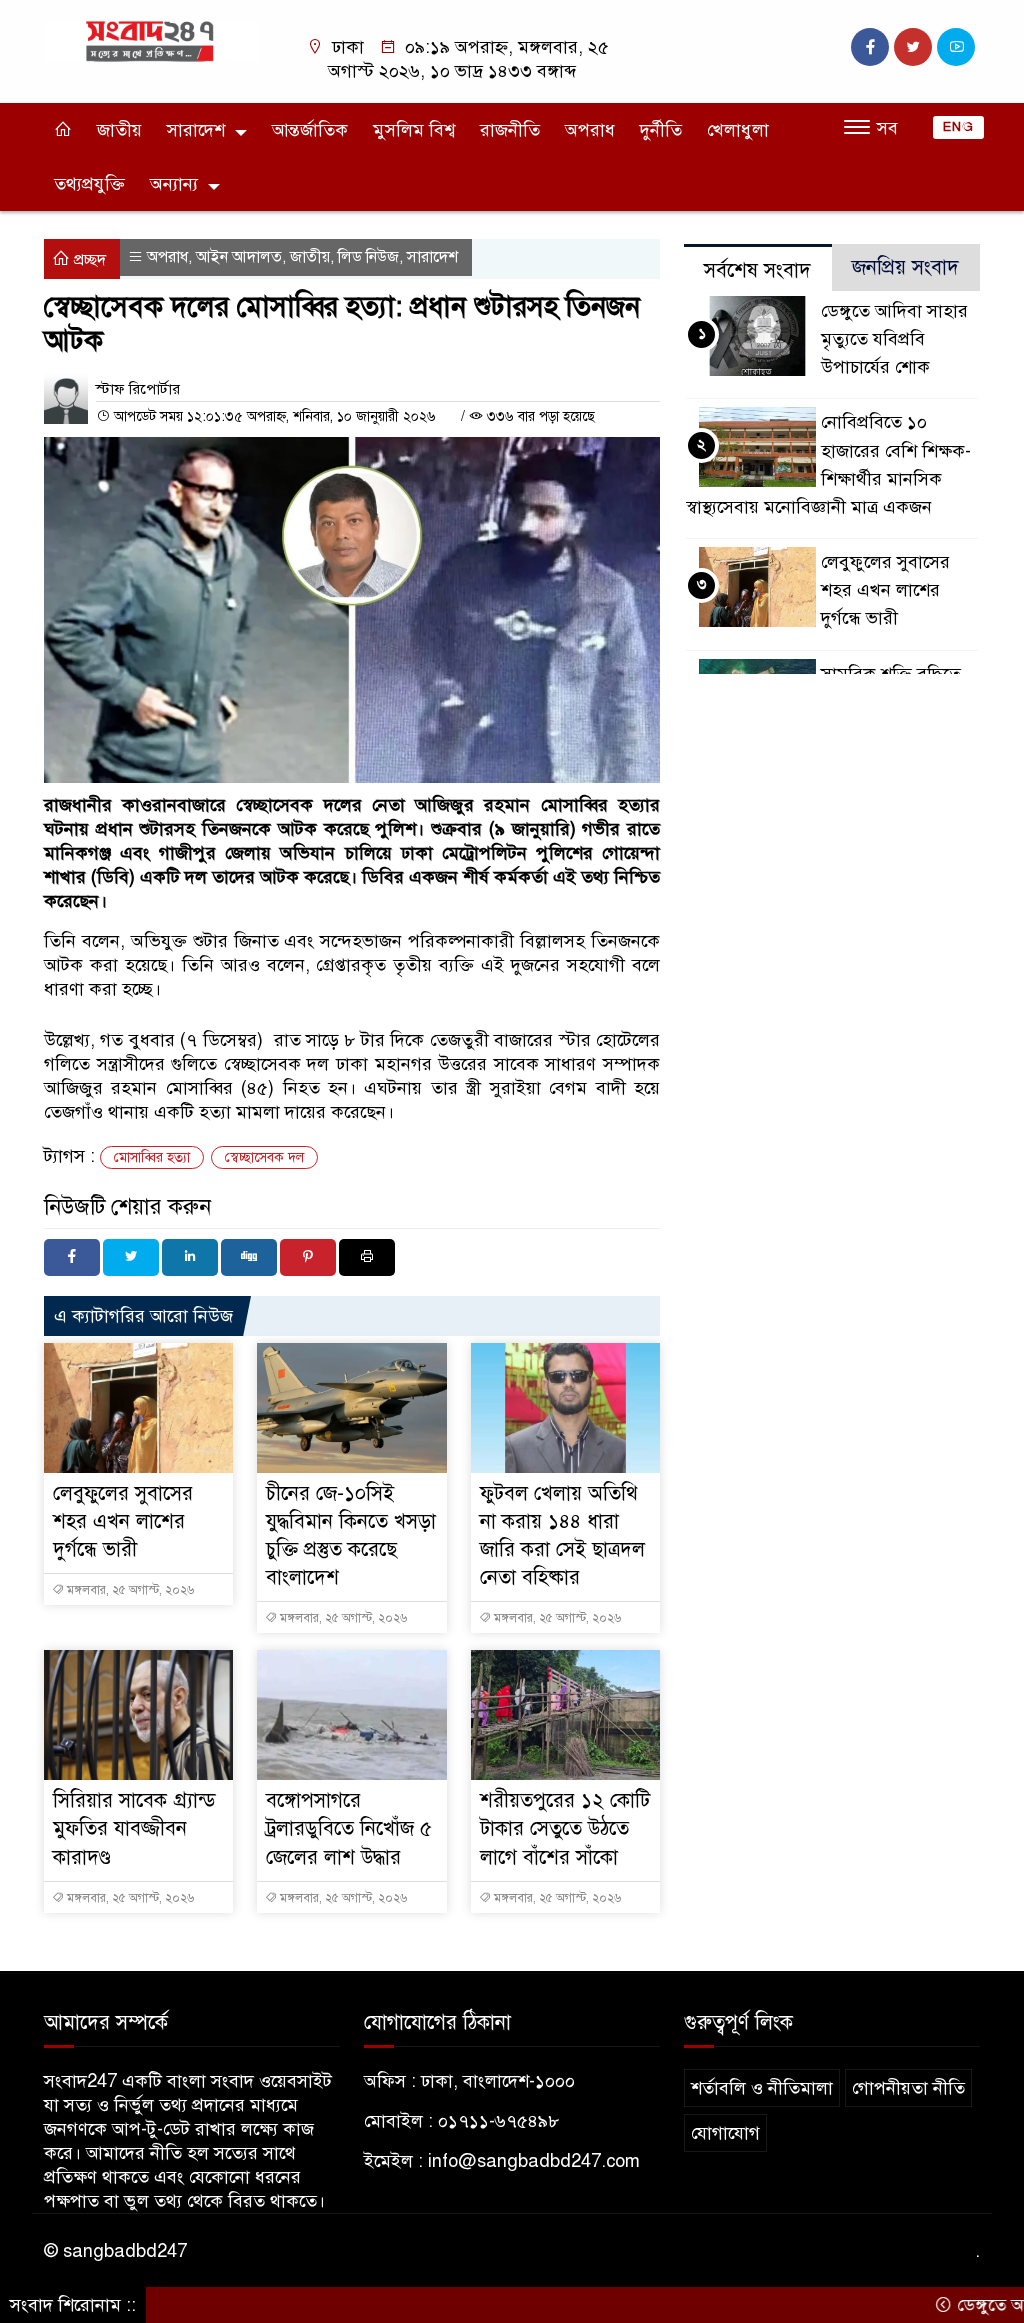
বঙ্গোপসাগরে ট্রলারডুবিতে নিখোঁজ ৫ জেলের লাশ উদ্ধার (349, 1828)
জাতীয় (119, 130)
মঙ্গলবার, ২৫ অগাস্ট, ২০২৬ (129, 1590)
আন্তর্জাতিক (310, 130)
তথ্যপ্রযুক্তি (89, 184)
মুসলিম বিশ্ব (414, 130)
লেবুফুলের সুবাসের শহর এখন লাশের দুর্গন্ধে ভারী (123, 1521)
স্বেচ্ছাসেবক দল (264, 1157)
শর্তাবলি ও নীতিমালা (762, 2088)
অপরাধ (590, 130)
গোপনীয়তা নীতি (908, 2088)
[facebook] (870, 47)
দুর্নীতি (661, 130)
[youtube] (956, 47)
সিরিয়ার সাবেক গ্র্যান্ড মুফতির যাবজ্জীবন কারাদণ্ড (134, 1828)
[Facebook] (72, 1257)
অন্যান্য (174, 184)
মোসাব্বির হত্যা (152, 1157)
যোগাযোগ (725, 2133)
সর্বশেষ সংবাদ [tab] (757, 270)
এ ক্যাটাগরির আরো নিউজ (143, 1316)
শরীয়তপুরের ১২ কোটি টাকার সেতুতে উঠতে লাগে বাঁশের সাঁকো (565, 1828)
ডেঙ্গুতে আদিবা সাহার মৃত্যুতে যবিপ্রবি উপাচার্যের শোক (894, 339)
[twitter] (913, 47)
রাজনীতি (510, 130)
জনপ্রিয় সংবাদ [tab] (905, 267)
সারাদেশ (196, 130)
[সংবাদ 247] (152, 40)
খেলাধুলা (738, 130)
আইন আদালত (239, 257)
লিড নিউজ (368, 257)
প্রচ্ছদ (88, 260)
